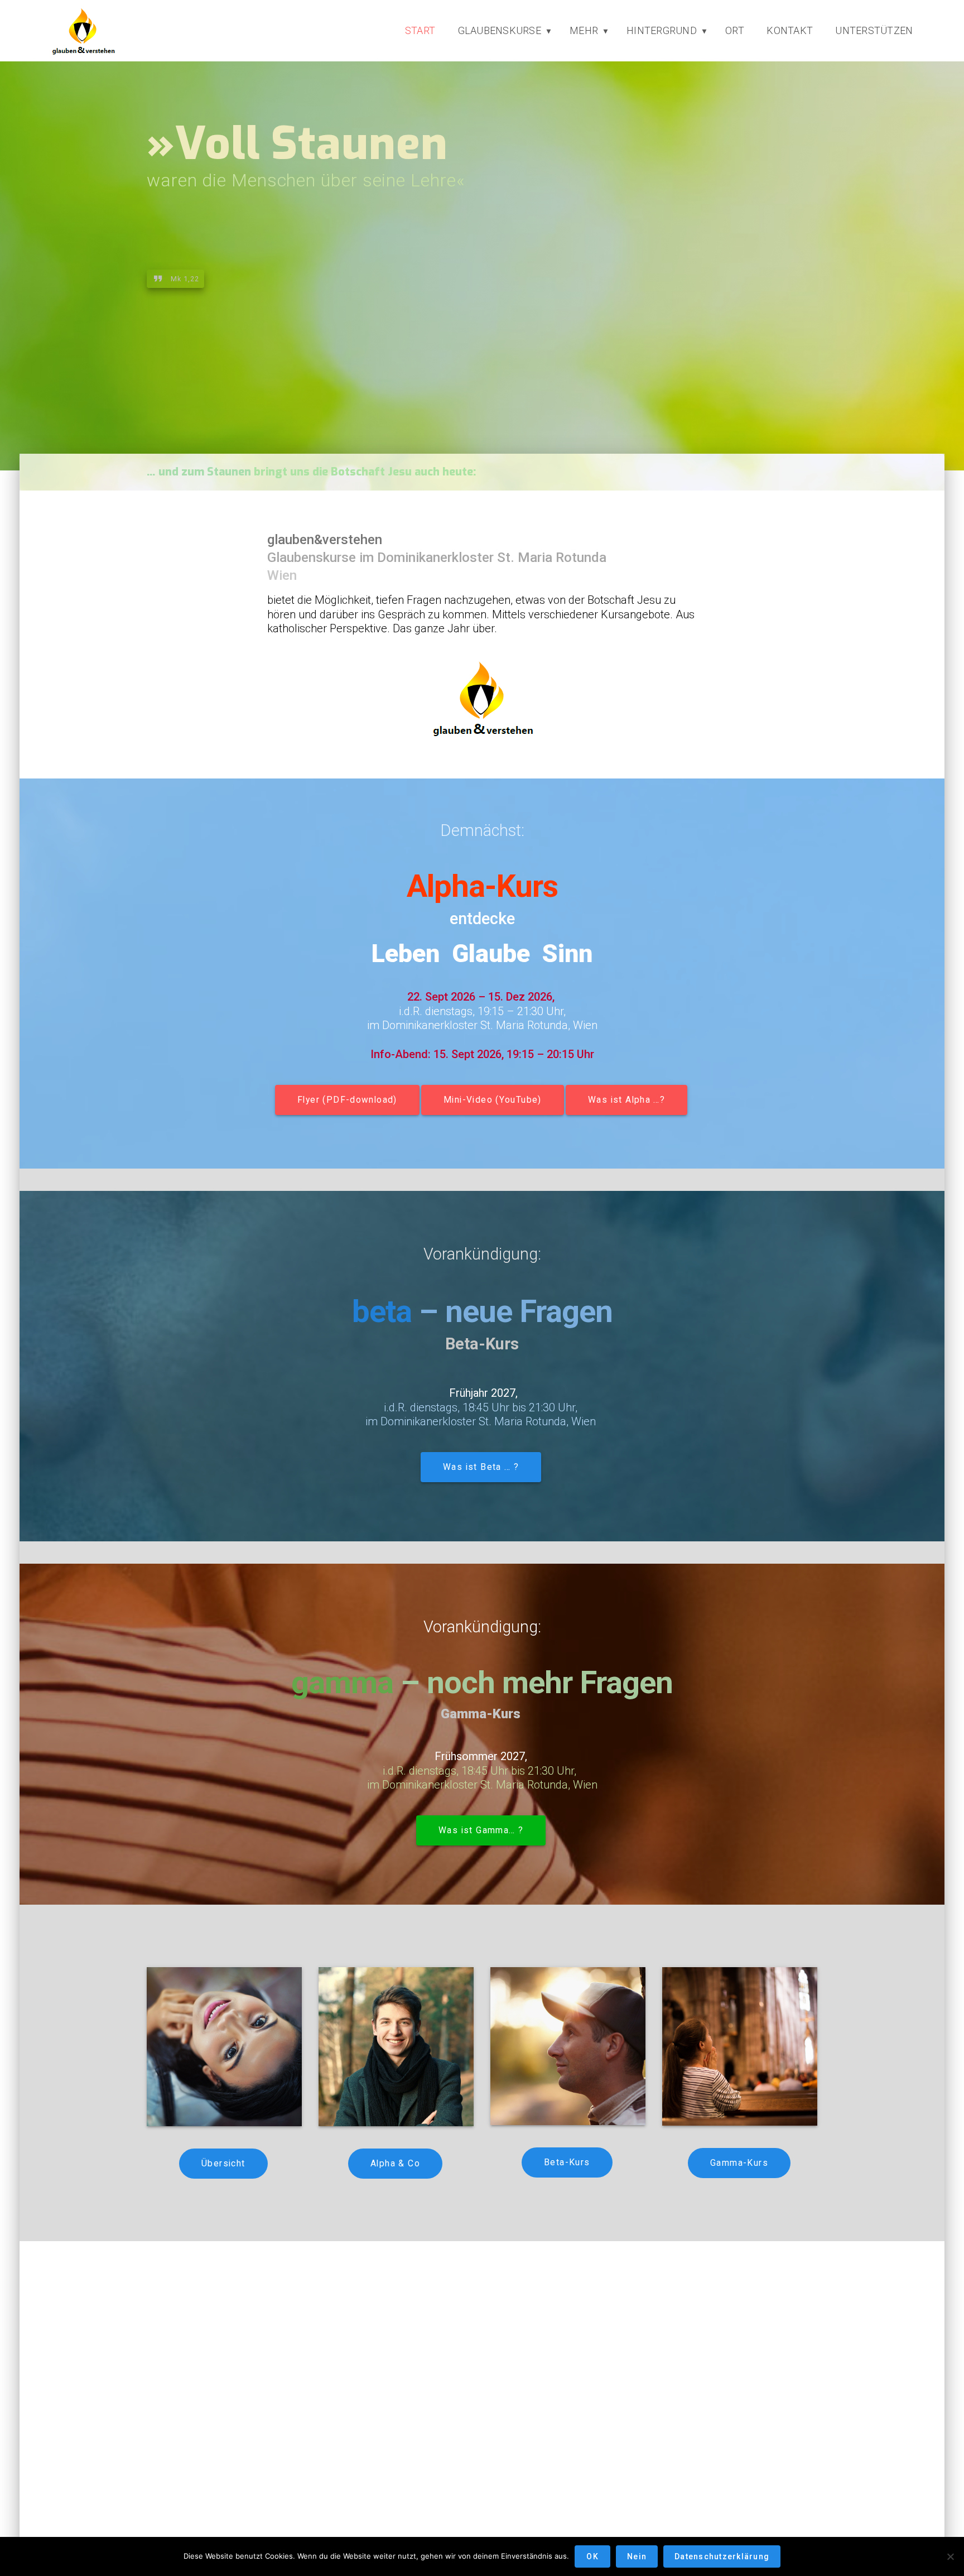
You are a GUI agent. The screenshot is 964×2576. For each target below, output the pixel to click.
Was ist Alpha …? (626, 1100)
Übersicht (223, 2164)
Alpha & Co (395, 2164)
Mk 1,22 (185, 278)
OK (592, 2556)
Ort (735, 30)
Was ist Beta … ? (481, 1467)
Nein (637, 2556)
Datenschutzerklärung (722, 2556)
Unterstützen (874, 30)
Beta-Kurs (567, 2162)
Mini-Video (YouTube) (493, 1100)
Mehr (584, 30)
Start (420, 30)
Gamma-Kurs (739, 2163)
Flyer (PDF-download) (347, 1100)
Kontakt (790, 30)
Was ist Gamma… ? (481, 1830)
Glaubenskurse (500, 30)
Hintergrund (662, 30)
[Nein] (950, 2556)
